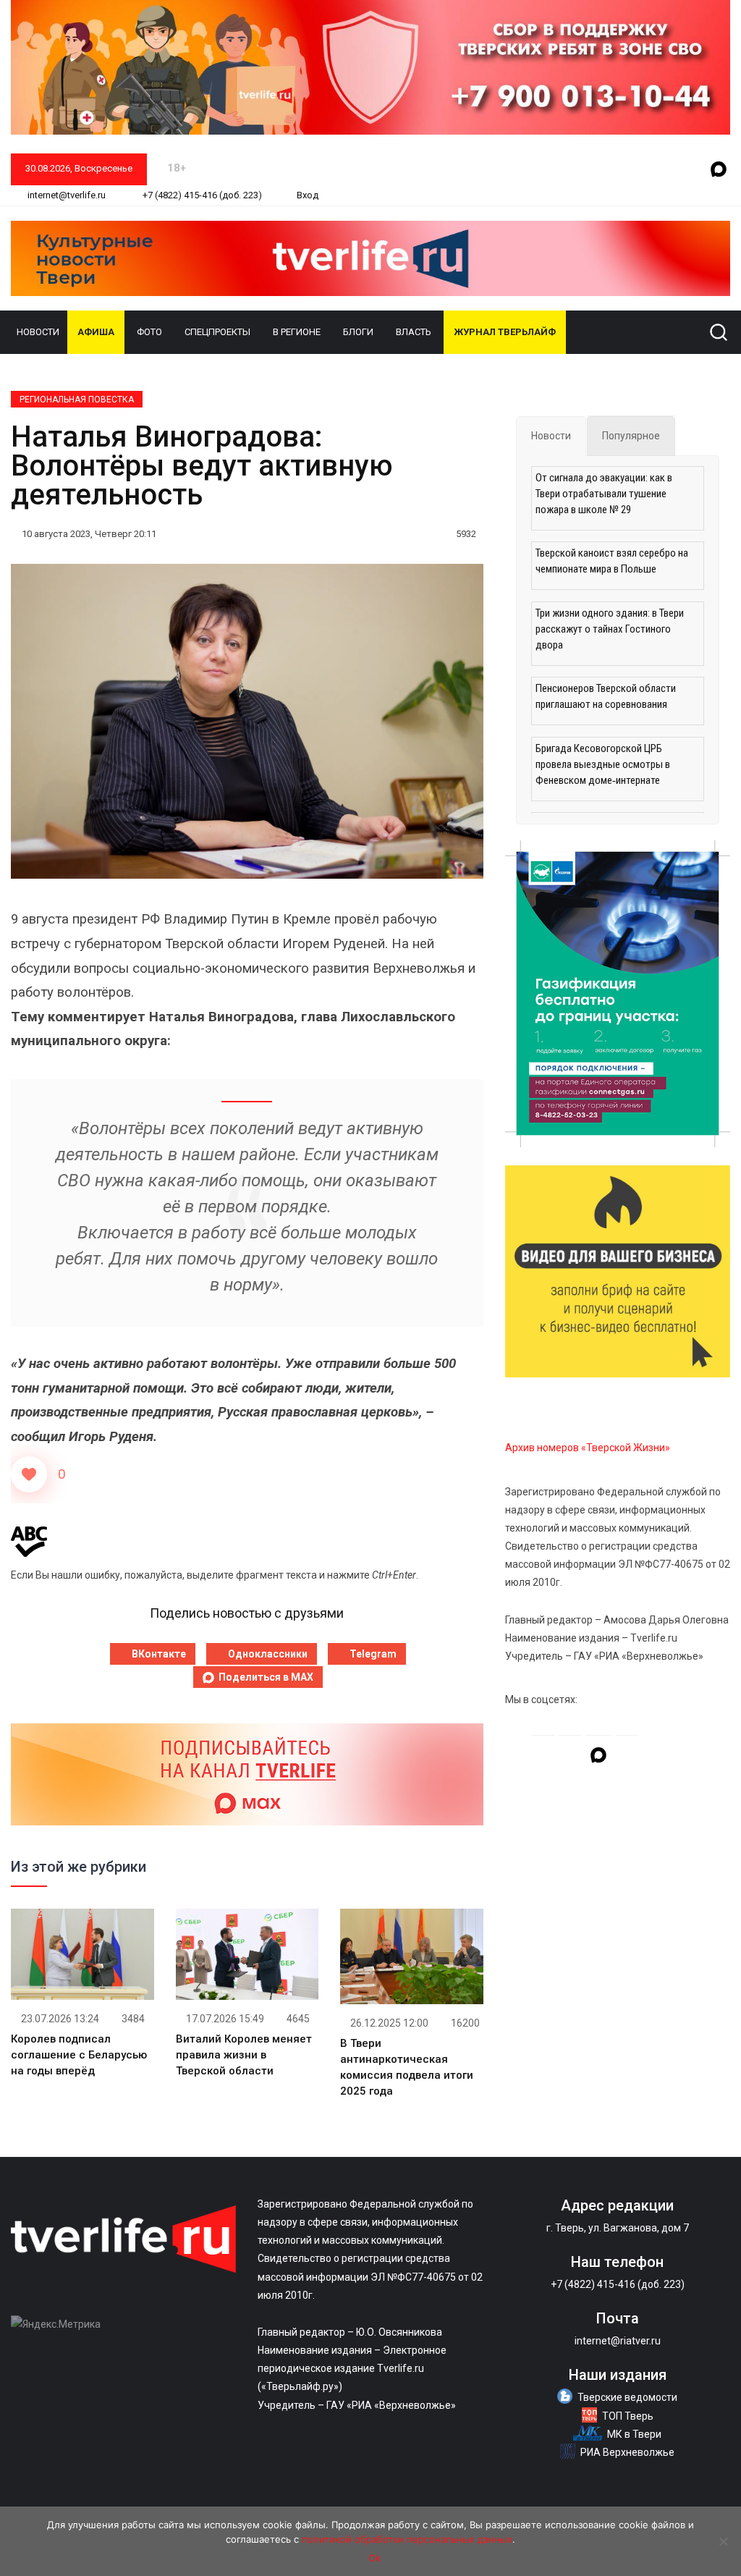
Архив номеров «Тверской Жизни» (588, 1448)
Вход (308, 195)
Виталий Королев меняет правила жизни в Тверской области (244, 2055)
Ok (374, 2558)
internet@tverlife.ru (65, 195)
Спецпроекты (217, 332)
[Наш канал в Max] (719, 170)
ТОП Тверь (628, 2416)
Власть (414, 332)
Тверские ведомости (627, 2397)
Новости (38, 332)
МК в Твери (634, 2434)
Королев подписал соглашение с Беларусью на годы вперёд (79, 2055)
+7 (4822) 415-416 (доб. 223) (201, 195)
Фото (149, 332)
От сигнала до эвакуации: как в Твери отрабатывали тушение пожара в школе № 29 (604, 494)
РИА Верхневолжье (627, 2452)
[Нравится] (29, 1474)
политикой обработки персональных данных (407, 2539)
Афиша (96, 332)
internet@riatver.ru (618, 2341)
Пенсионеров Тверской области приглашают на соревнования (606, 696)
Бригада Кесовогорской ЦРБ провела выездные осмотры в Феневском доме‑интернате (603, 764)
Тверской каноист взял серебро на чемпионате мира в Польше (612, 561)
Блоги (358, 332)
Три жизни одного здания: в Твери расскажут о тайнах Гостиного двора (610, 629)
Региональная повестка (77, 400)
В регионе (297, 332)
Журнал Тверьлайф (505, 332)
